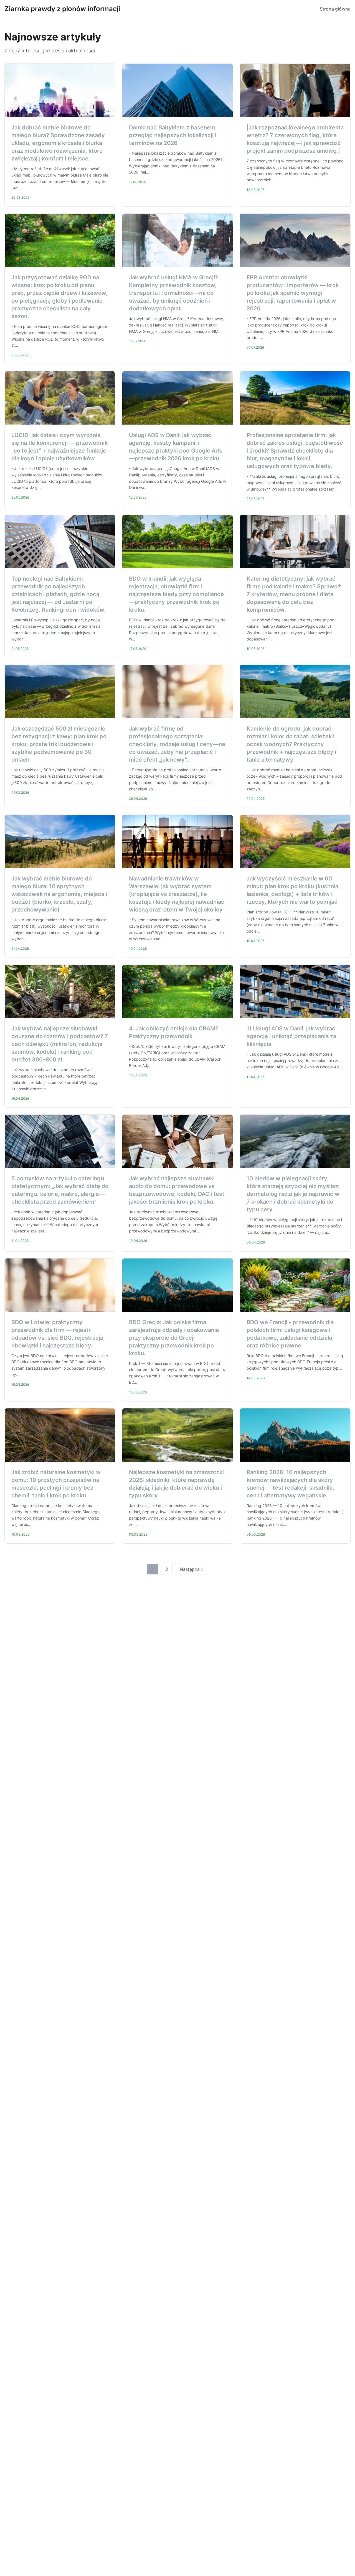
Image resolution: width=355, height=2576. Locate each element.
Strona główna (335, 9)
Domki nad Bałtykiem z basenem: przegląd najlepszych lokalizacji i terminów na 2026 (173, 135)
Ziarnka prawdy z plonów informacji (62, 9)
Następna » (192, 1569)
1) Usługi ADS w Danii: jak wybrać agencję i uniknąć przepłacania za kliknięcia (291, 1036)
